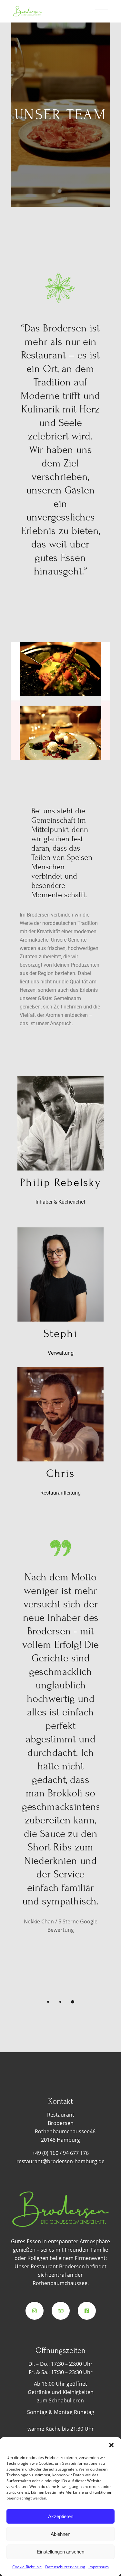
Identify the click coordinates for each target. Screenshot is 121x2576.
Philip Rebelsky (60, 1183)
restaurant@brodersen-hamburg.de (60, 2161)
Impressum (99, 2567)
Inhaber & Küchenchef (60, 1202)
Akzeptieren (61, 2516)
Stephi (61, 1334)
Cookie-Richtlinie (27, 2567)
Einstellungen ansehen (60, 2552)
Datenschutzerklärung (65, 2567)
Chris (60, 1473)
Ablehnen (60, 2534)
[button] (111, 2445)
